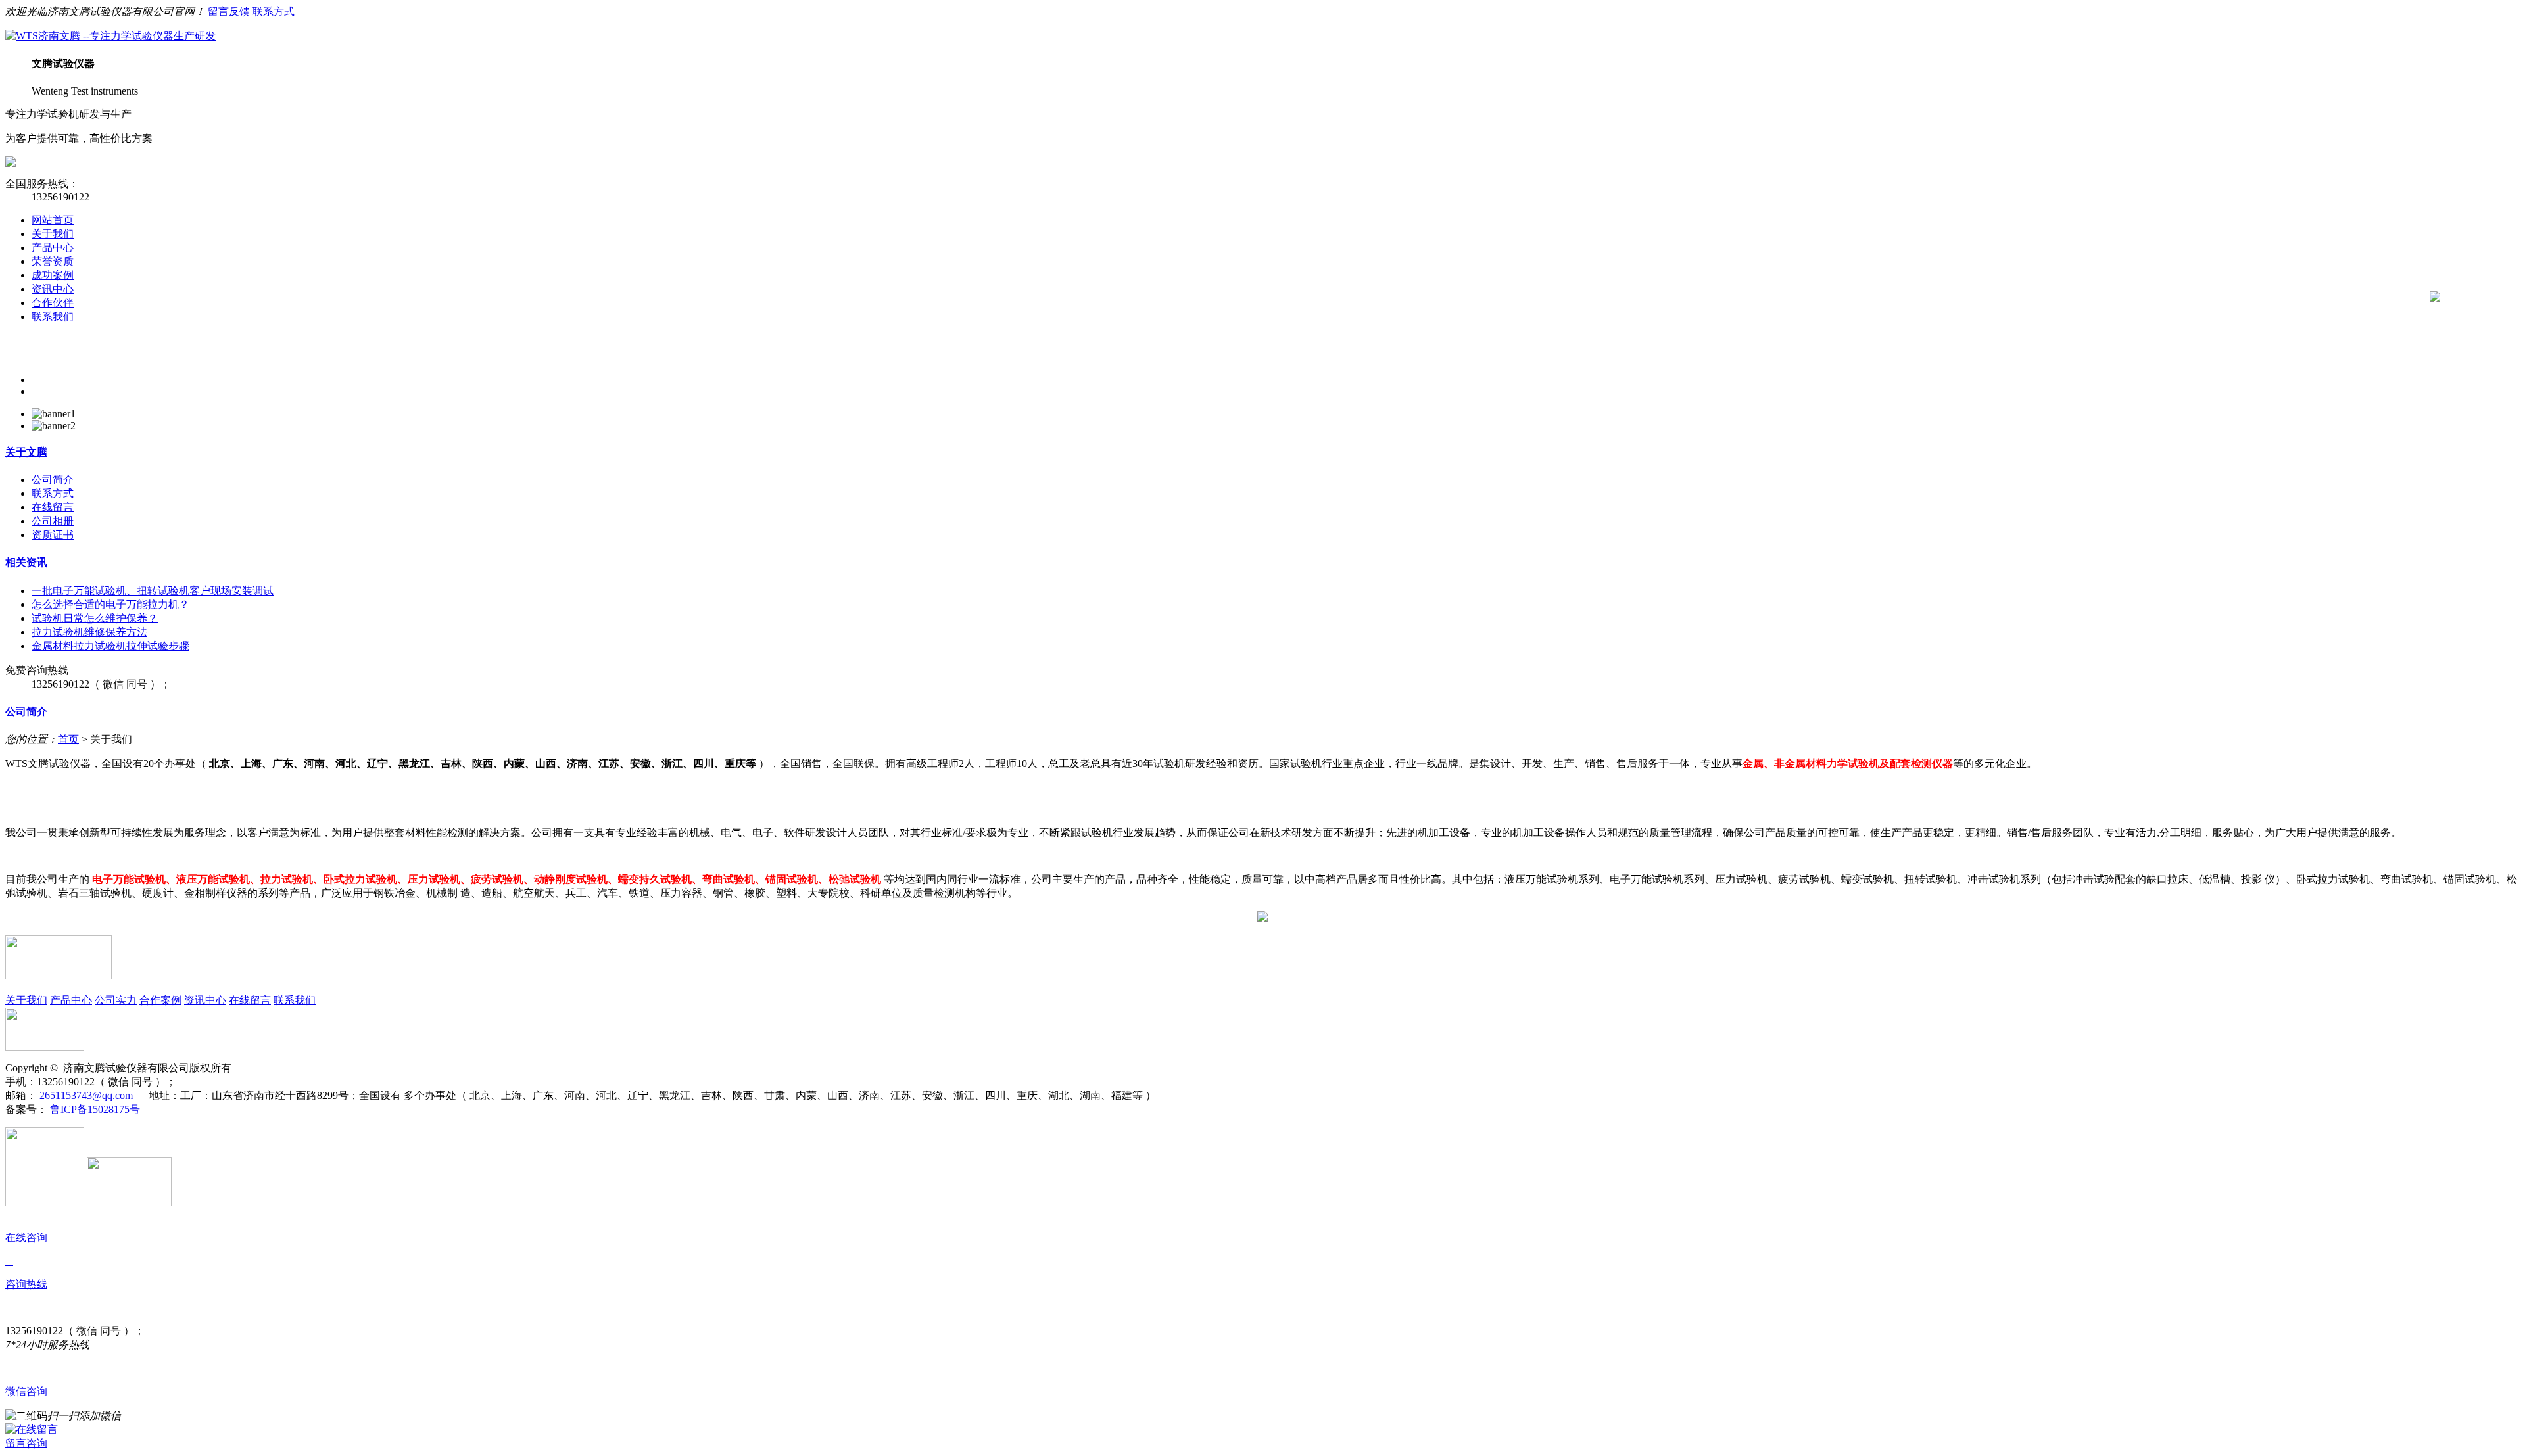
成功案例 (53, 275)
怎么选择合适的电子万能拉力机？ (110, 604)
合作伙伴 (53, 303)
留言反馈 (229, 12)
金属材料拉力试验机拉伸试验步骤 (110, 646)
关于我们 (53, 234)
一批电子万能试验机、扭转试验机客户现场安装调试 (153, 591)
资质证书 (53, 535)
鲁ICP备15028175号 (95, 1109)
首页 (68, 739)
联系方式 (274, 12)
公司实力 (116, 1000)
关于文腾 (26, 452)
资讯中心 (53, 289)
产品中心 (53, 247)
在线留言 (53, 507)
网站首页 (53, 220)
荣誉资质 (53, 261)
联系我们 (53, 317)
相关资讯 (26, 562)
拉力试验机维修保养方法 (89, 632)
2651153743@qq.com (86, 1095)
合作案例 (160, 1000)
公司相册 (53, 521)
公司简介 (53, 480)
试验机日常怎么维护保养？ (95, 618)
